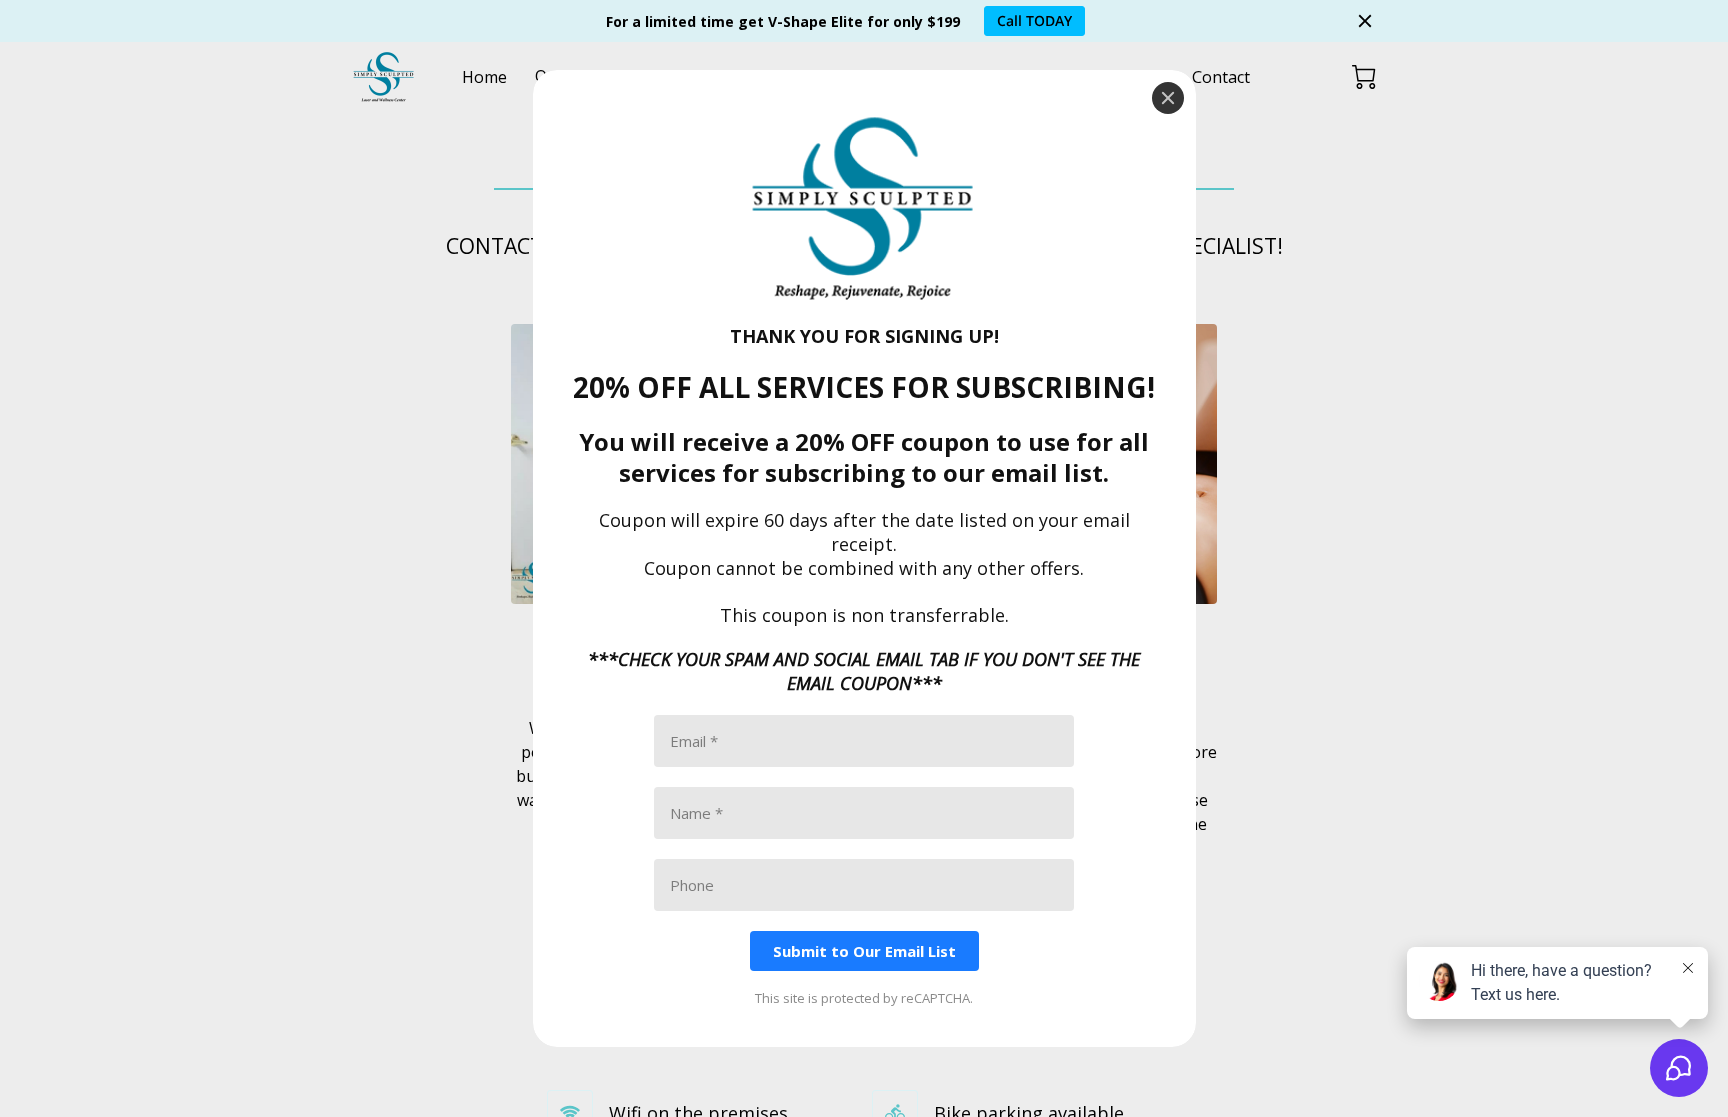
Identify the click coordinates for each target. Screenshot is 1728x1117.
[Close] (1168, 98)
